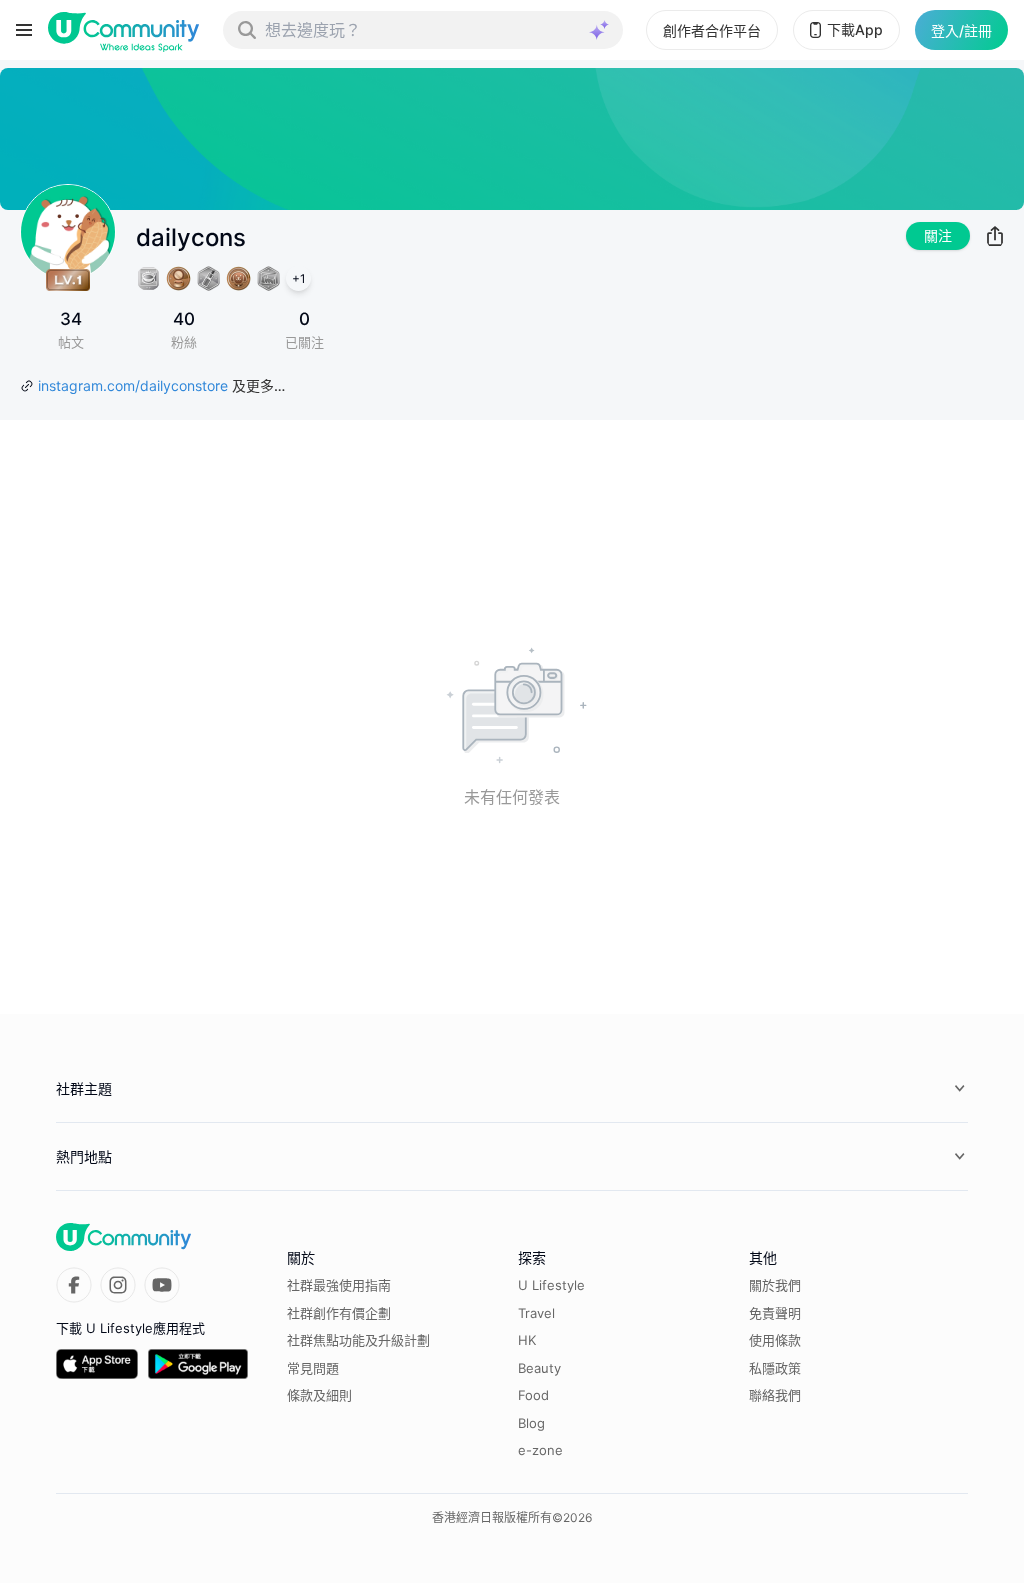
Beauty (539, 1368)
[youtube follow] (162, 1285)
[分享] (995, 236)
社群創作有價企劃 (339, 1313)
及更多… (258, 385)
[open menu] (24, 30)
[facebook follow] (74, 1285)
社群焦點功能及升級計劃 (358, 1340)
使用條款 (775, 1340)
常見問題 (313, 1368)
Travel (536, 1313)
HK (527, 1340)
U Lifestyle (551, 1285)
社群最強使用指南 (339, 1285)
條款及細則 (319, 1395)
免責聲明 (775, 1313)
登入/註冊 (961, 30)
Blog (531, 1423)
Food (533, 1395)
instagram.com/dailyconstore (133, 385)
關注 (938, 235)
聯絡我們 (775, 1395)
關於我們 (775, 1285)
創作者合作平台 (712, 30)
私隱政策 (775, 1368)
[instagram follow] (118, 1285)
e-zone (540, 1450)
